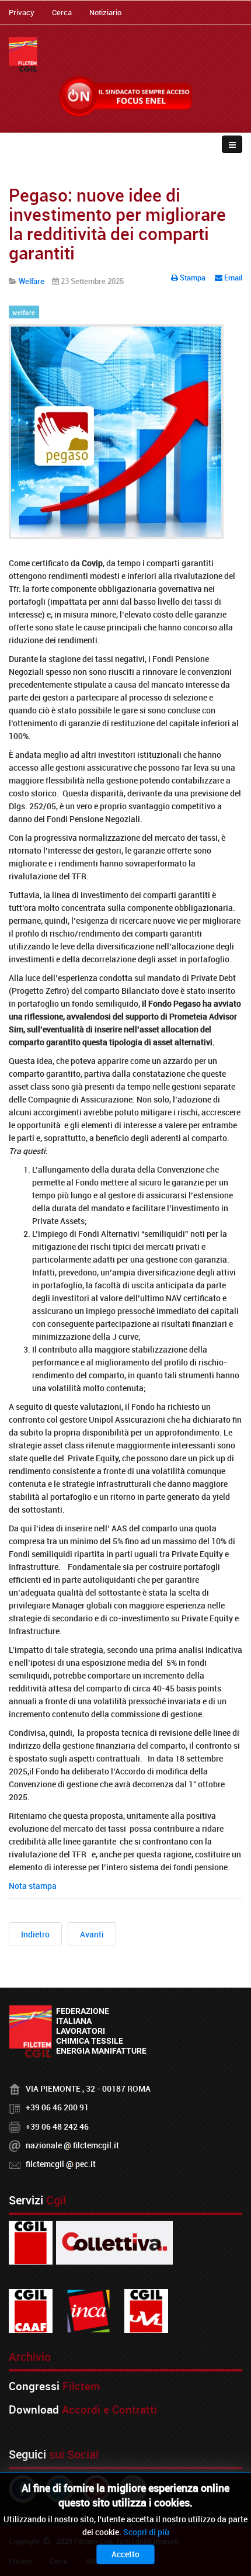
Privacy (22, 12)
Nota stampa (33, 1886)
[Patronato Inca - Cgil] (88, 2310)
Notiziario (105, 12)
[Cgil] (31, 2242)
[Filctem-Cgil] (23, 54)
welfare (24, 313)
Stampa (193, 278)
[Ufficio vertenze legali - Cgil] (146, 2310)
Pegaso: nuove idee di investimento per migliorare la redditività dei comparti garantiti (117, 224)
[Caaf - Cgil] (31, 2310)
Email (232, 278)
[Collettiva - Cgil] (114, 2242)
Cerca (62, 12)
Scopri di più (146, 2532)
